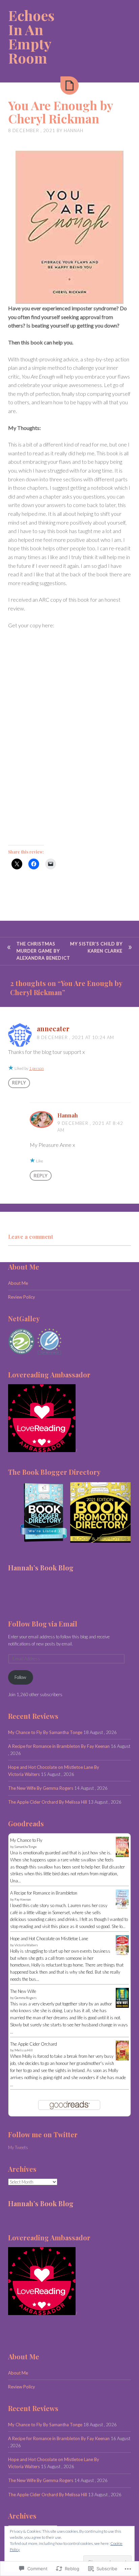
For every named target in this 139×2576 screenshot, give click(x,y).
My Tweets (18, 2147)
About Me (18, 1283)
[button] (39, 1512)
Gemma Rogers (26, 1998)
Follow (20, 1677)
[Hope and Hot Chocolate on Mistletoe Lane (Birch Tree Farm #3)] (122, 1954)
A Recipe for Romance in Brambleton (44, 1893)
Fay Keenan (23, 1899)
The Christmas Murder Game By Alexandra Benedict (43, 951)
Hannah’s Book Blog (41, 1568)
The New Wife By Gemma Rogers (41, 1788)
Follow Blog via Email (43, 1624)
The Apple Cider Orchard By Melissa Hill (48, 1802)
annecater (53, 1028)
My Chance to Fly (26, 1840)
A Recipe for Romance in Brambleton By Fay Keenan (59, 1746)
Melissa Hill (24, 2050)
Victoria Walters (26, 1945)
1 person (36, 1068)
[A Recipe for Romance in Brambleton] (122, 1908)
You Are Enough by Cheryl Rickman (61, 112)
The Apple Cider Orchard (34, 2044)
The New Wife (23, 1991)
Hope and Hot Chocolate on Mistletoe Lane (49, 1939)
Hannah (74, 130)
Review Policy (22, 1297)
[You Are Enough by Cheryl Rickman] (69, 86)
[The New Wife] (122, 2006)
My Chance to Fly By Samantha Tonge (45, 1732)
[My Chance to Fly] (122, 1855)
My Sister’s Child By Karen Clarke (96, 947)
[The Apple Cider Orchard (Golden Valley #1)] (122, 2059)
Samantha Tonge (26, 1847)
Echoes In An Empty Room (31, 37)
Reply (19, 1083)
